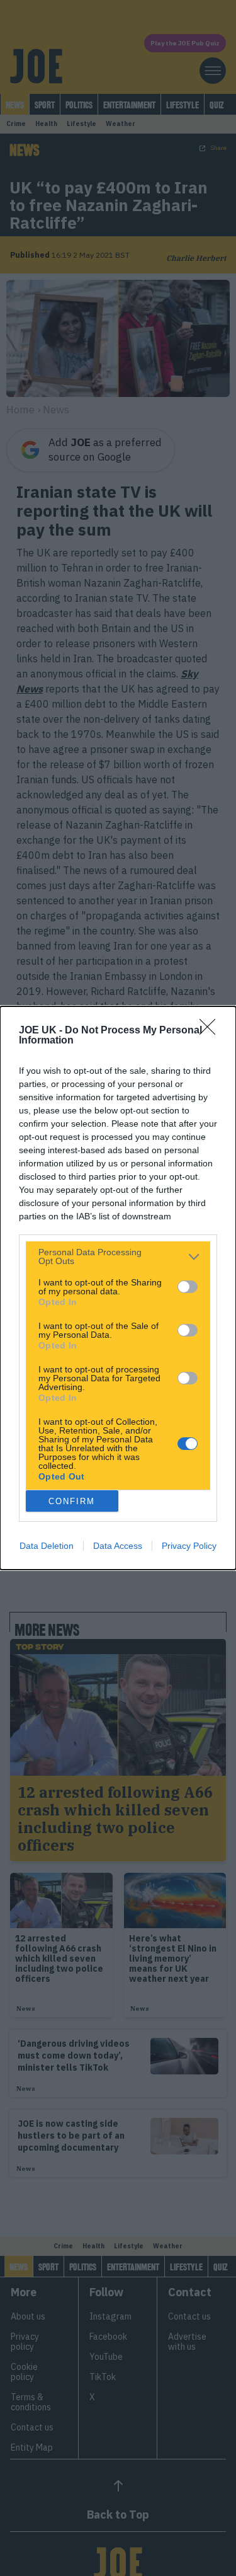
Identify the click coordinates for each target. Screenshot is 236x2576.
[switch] (188, 1287)
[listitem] (118, 1256)
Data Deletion (47, 1546)
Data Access (118, 1546)
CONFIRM (72, 1501)
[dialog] (118, 1288)
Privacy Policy (189, 1546)
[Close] (211, 1031)
